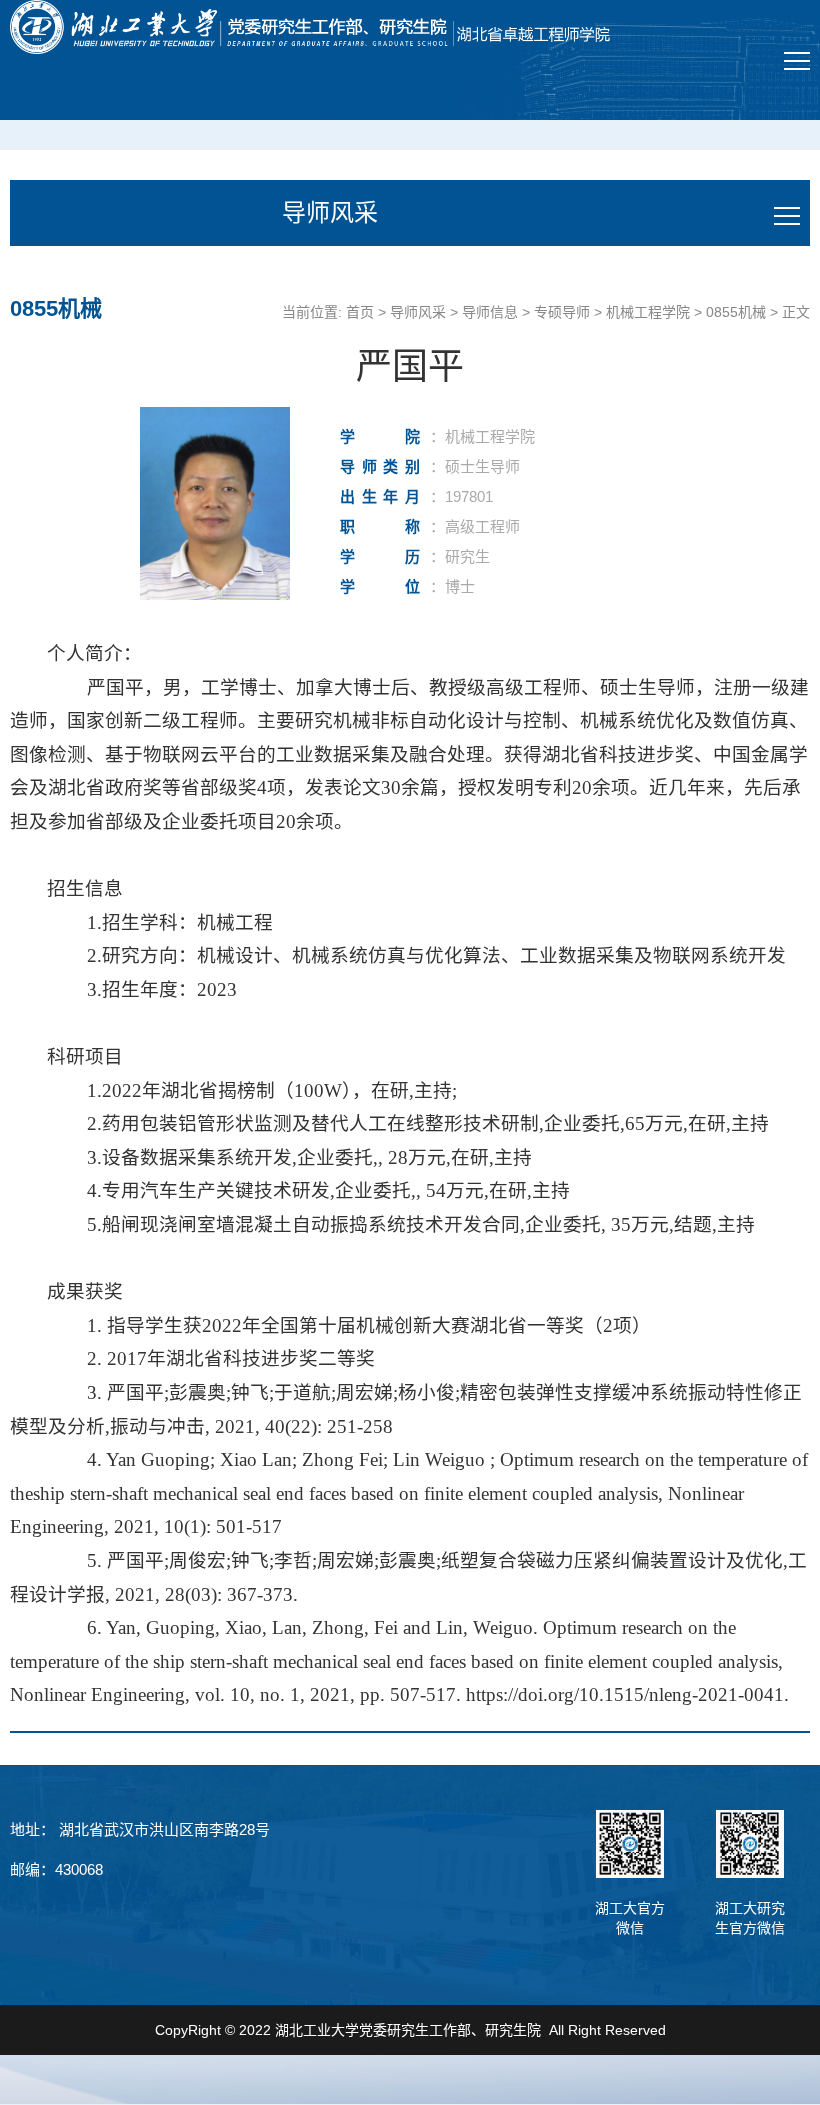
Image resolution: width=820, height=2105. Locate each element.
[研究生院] (310, 27)
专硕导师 (562, 312)
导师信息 (490, 312)
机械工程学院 (648, 312)
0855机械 (736, 312)
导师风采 (418, 312)
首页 (360, 312)
